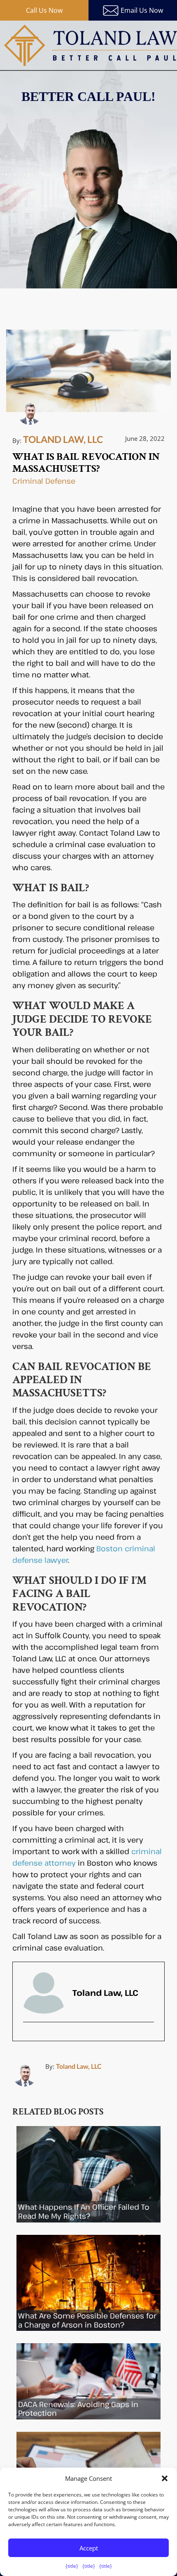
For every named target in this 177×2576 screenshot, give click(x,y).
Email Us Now (142, 10)
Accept (89, 2548)
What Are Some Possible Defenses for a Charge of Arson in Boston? (87, 2320)
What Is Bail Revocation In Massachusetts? (86, 463)
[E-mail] (29, 2037)
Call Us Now (44, 10)
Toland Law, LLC (79, 2066)
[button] (165, 2478)
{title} (72, 2566)
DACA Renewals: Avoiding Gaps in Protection (78, 2409)
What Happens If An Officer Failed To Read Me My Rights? (84, 2211)
